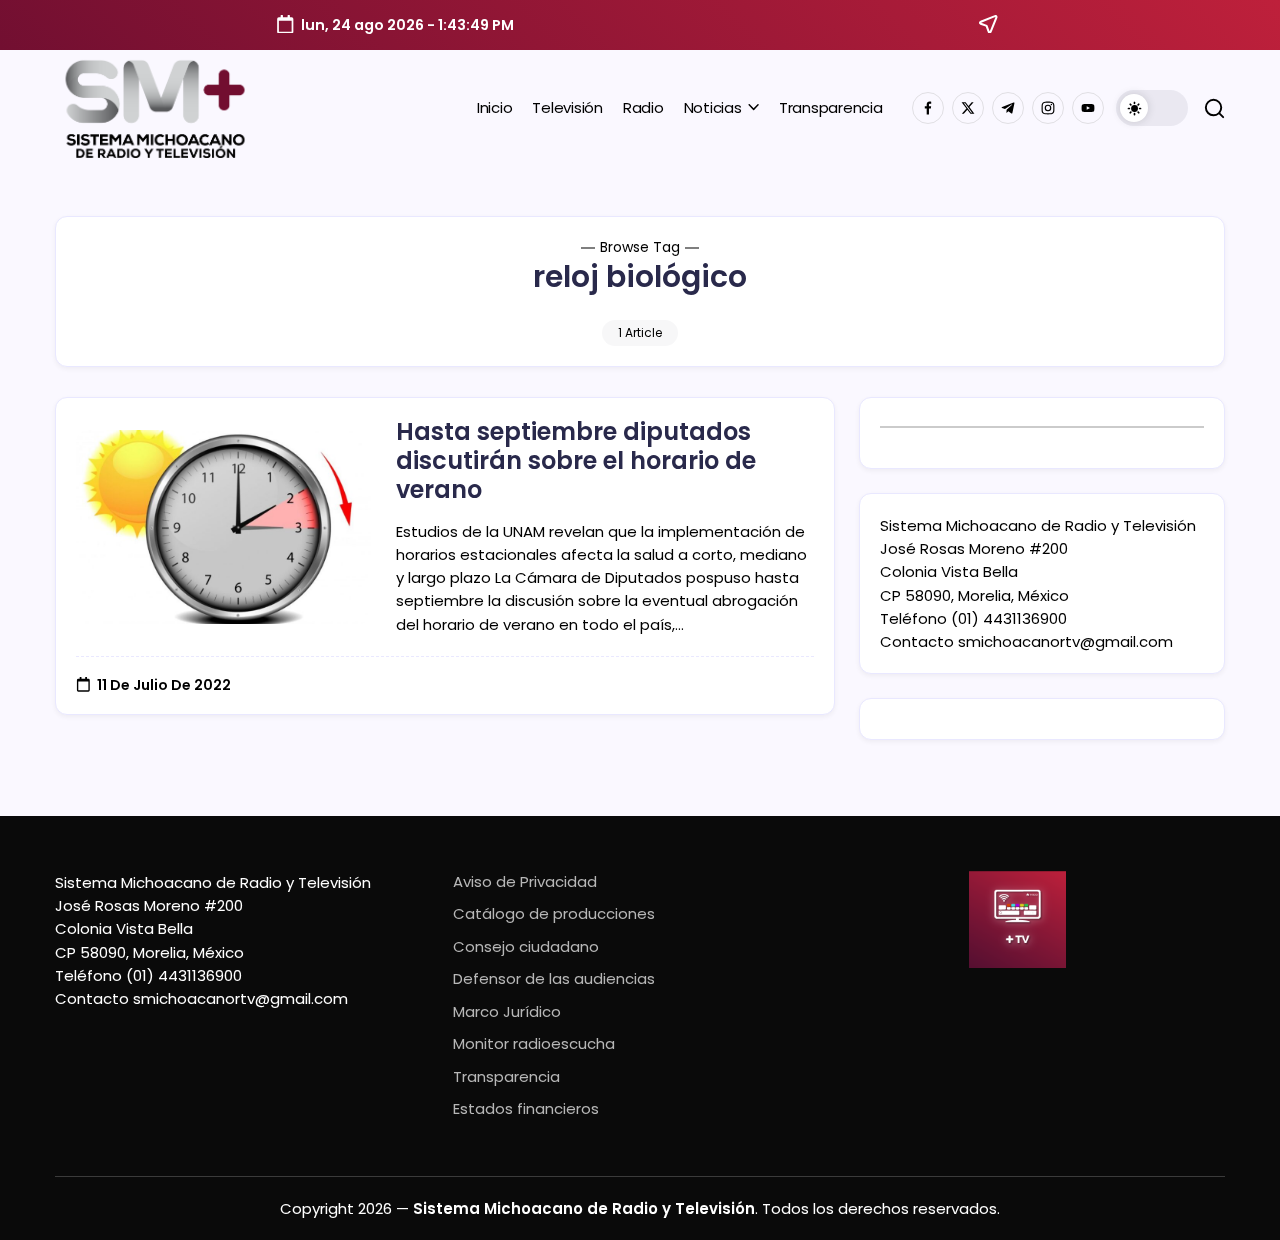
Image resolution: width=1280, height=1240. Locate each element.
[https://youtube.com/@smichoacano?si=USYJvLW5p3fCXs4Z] (1088, 108)
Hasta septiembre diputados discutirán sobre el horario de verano (576, 460)
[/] (968, 108)
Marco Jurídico (507, 1011)
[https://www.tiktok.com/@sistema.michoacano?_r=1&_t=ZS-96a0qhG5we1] (1008, 108)
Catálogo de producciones (554, 913)
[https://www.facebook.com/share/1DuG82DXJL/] (928, 108)
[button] (1152, 108)
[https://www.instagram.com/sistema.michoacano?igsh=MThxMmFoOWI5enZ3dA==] (1048, 108)
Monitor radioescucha (534, 1043)
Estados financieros (526, 1108)
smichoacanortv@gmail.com (1065, 641)
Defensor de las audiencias (554, 978)
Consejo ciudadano (526, 946)
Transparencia (506, 1076)
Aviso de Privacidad (525, 881)
